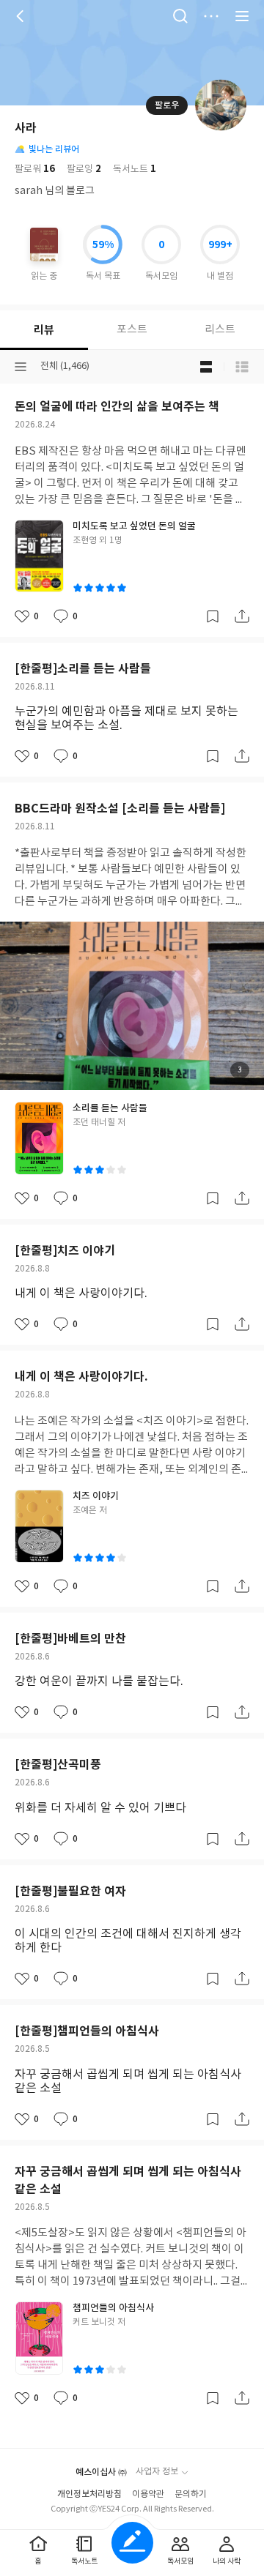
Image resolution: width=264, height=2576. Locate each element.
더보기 (211, 16)
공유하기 (242, 616)
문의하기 (191, 2494)
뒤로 (22, 16)
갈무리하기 (213, 616)
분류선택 (21, 367)
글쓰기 (132, 2543)
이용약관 (148, 2494)
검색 (180, 16)
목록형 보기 (242, 367)
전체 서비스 (242, 16)
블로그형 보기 (206, 367)
